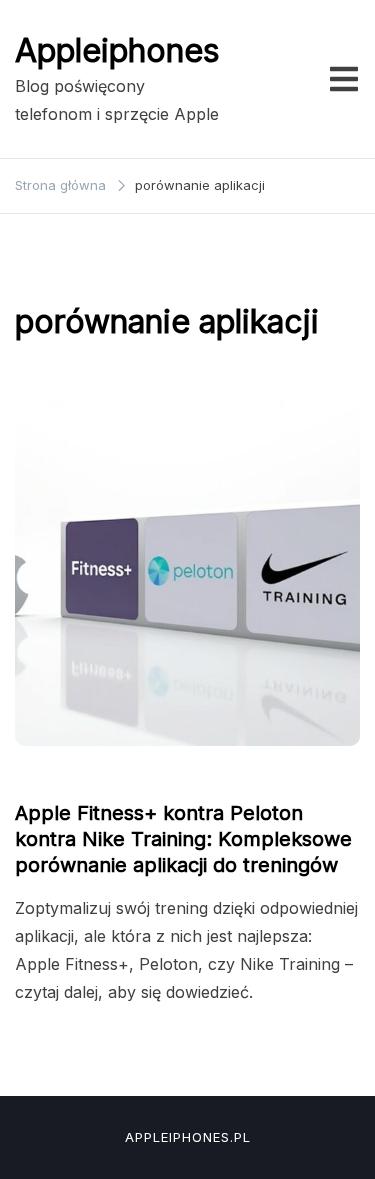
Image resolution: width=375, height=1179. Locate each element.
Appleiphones (117, 50)
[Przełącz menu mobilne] (344, 79)
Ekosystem (60, 775)
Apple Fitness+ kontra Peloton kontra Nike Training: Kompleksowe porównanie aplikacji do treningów (183, 839)
